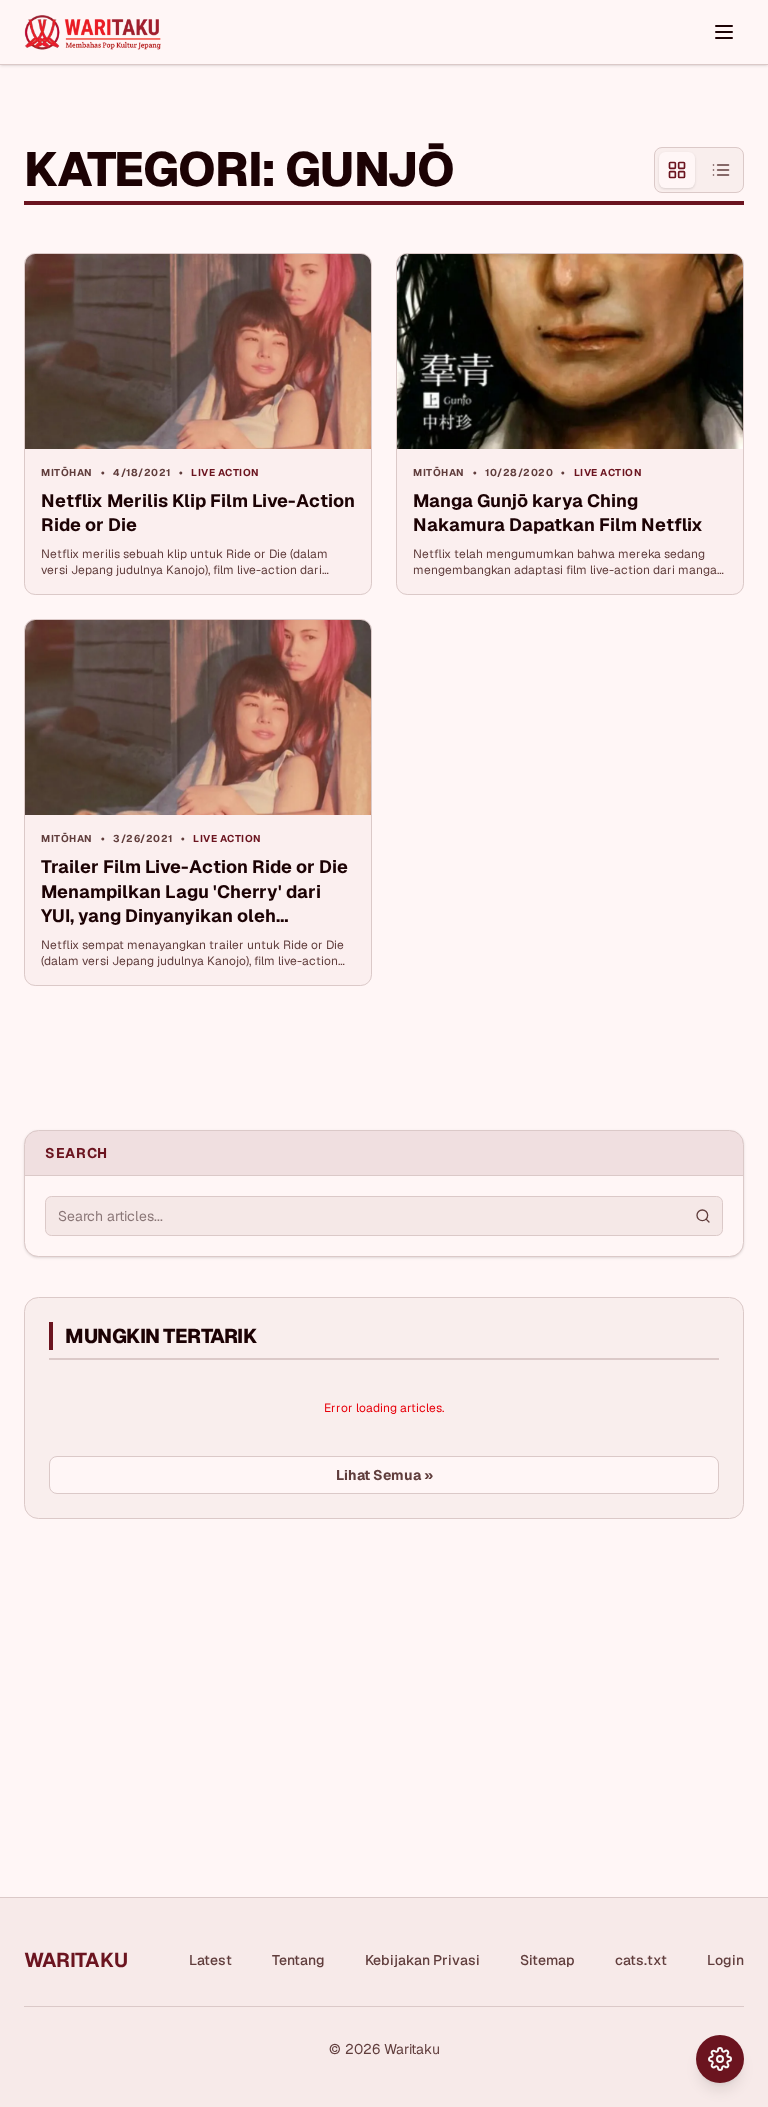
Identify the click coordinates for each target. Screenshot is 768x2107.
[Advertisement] (174, 1684)
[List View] (721, 170)
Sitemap (547, 1960)
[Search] (703, 1216)
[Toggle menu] (724, 32)
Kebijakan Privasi (422, 1960)
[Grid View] (677, 170)
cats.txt (641, 1960)
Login (725, 1960)
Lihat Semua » (384, 1475)
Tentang (298, 1960)
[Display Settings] (720, 2059)
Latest (210, 1960)
